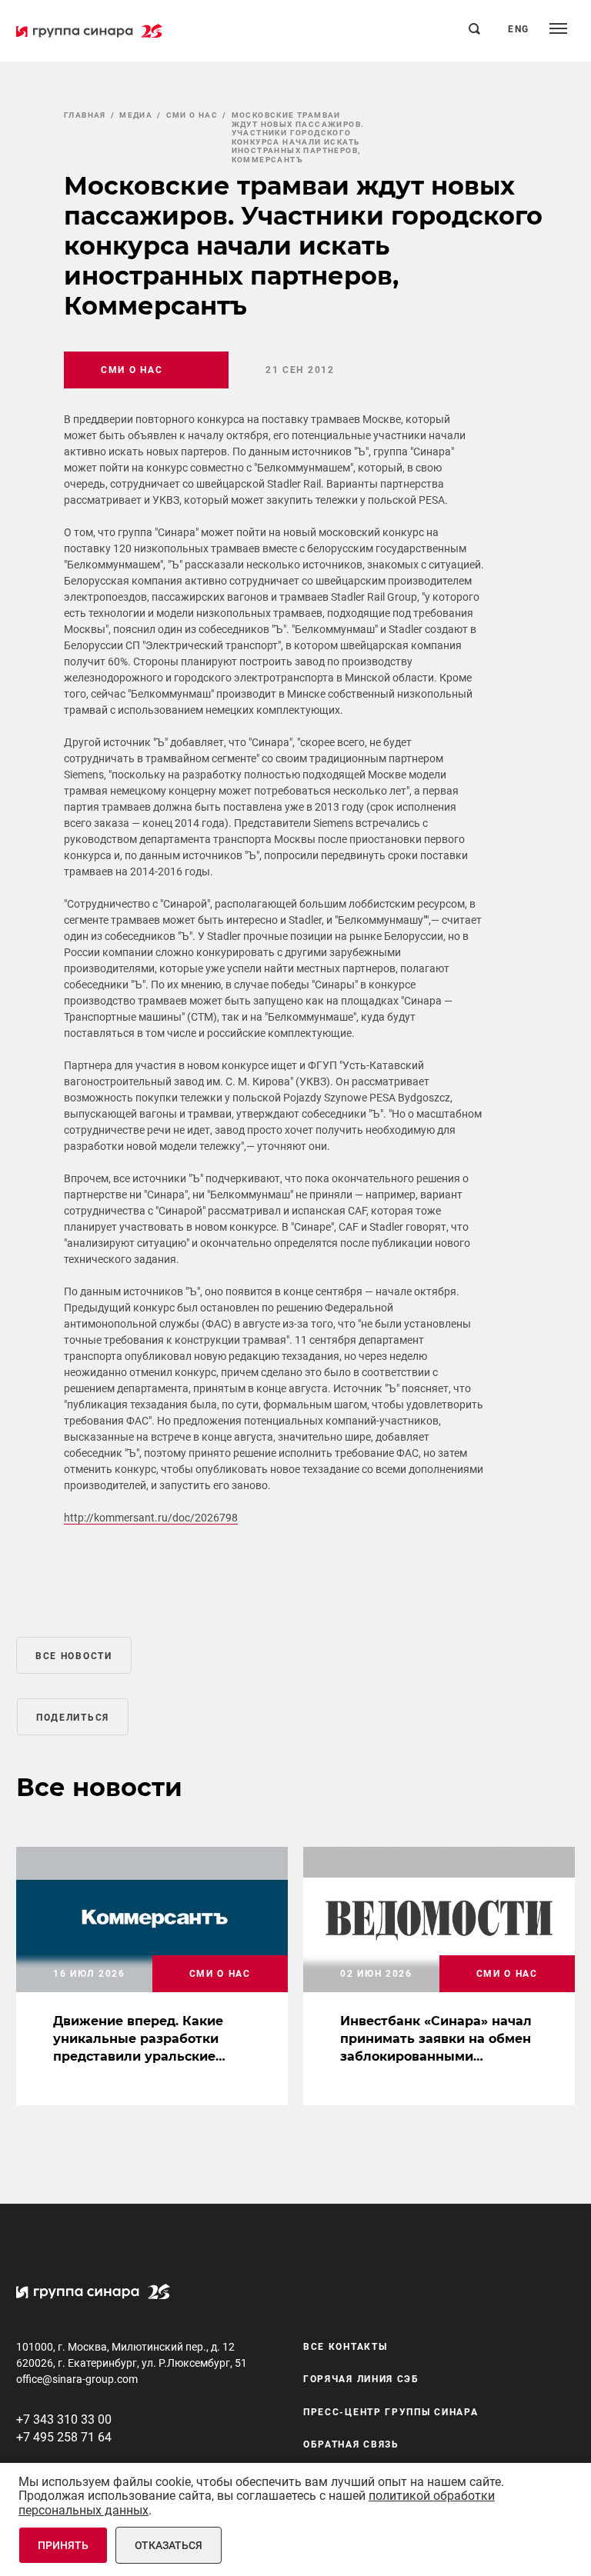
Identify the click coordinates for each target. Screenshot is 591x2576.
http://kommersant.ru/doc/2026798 (151, 1518)
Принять (63, 2545)
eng (519, 29)
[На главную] (89, 31)
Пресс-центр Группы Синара (391, 2412)
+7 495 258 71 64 (64, 2437)
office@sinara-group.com (77, 2379)
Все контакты (345, 2347)
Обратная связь (351, 2444)
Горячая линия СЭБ (361, 2379)
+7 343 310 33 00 (64, 2419)
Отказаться (169, 2545)
